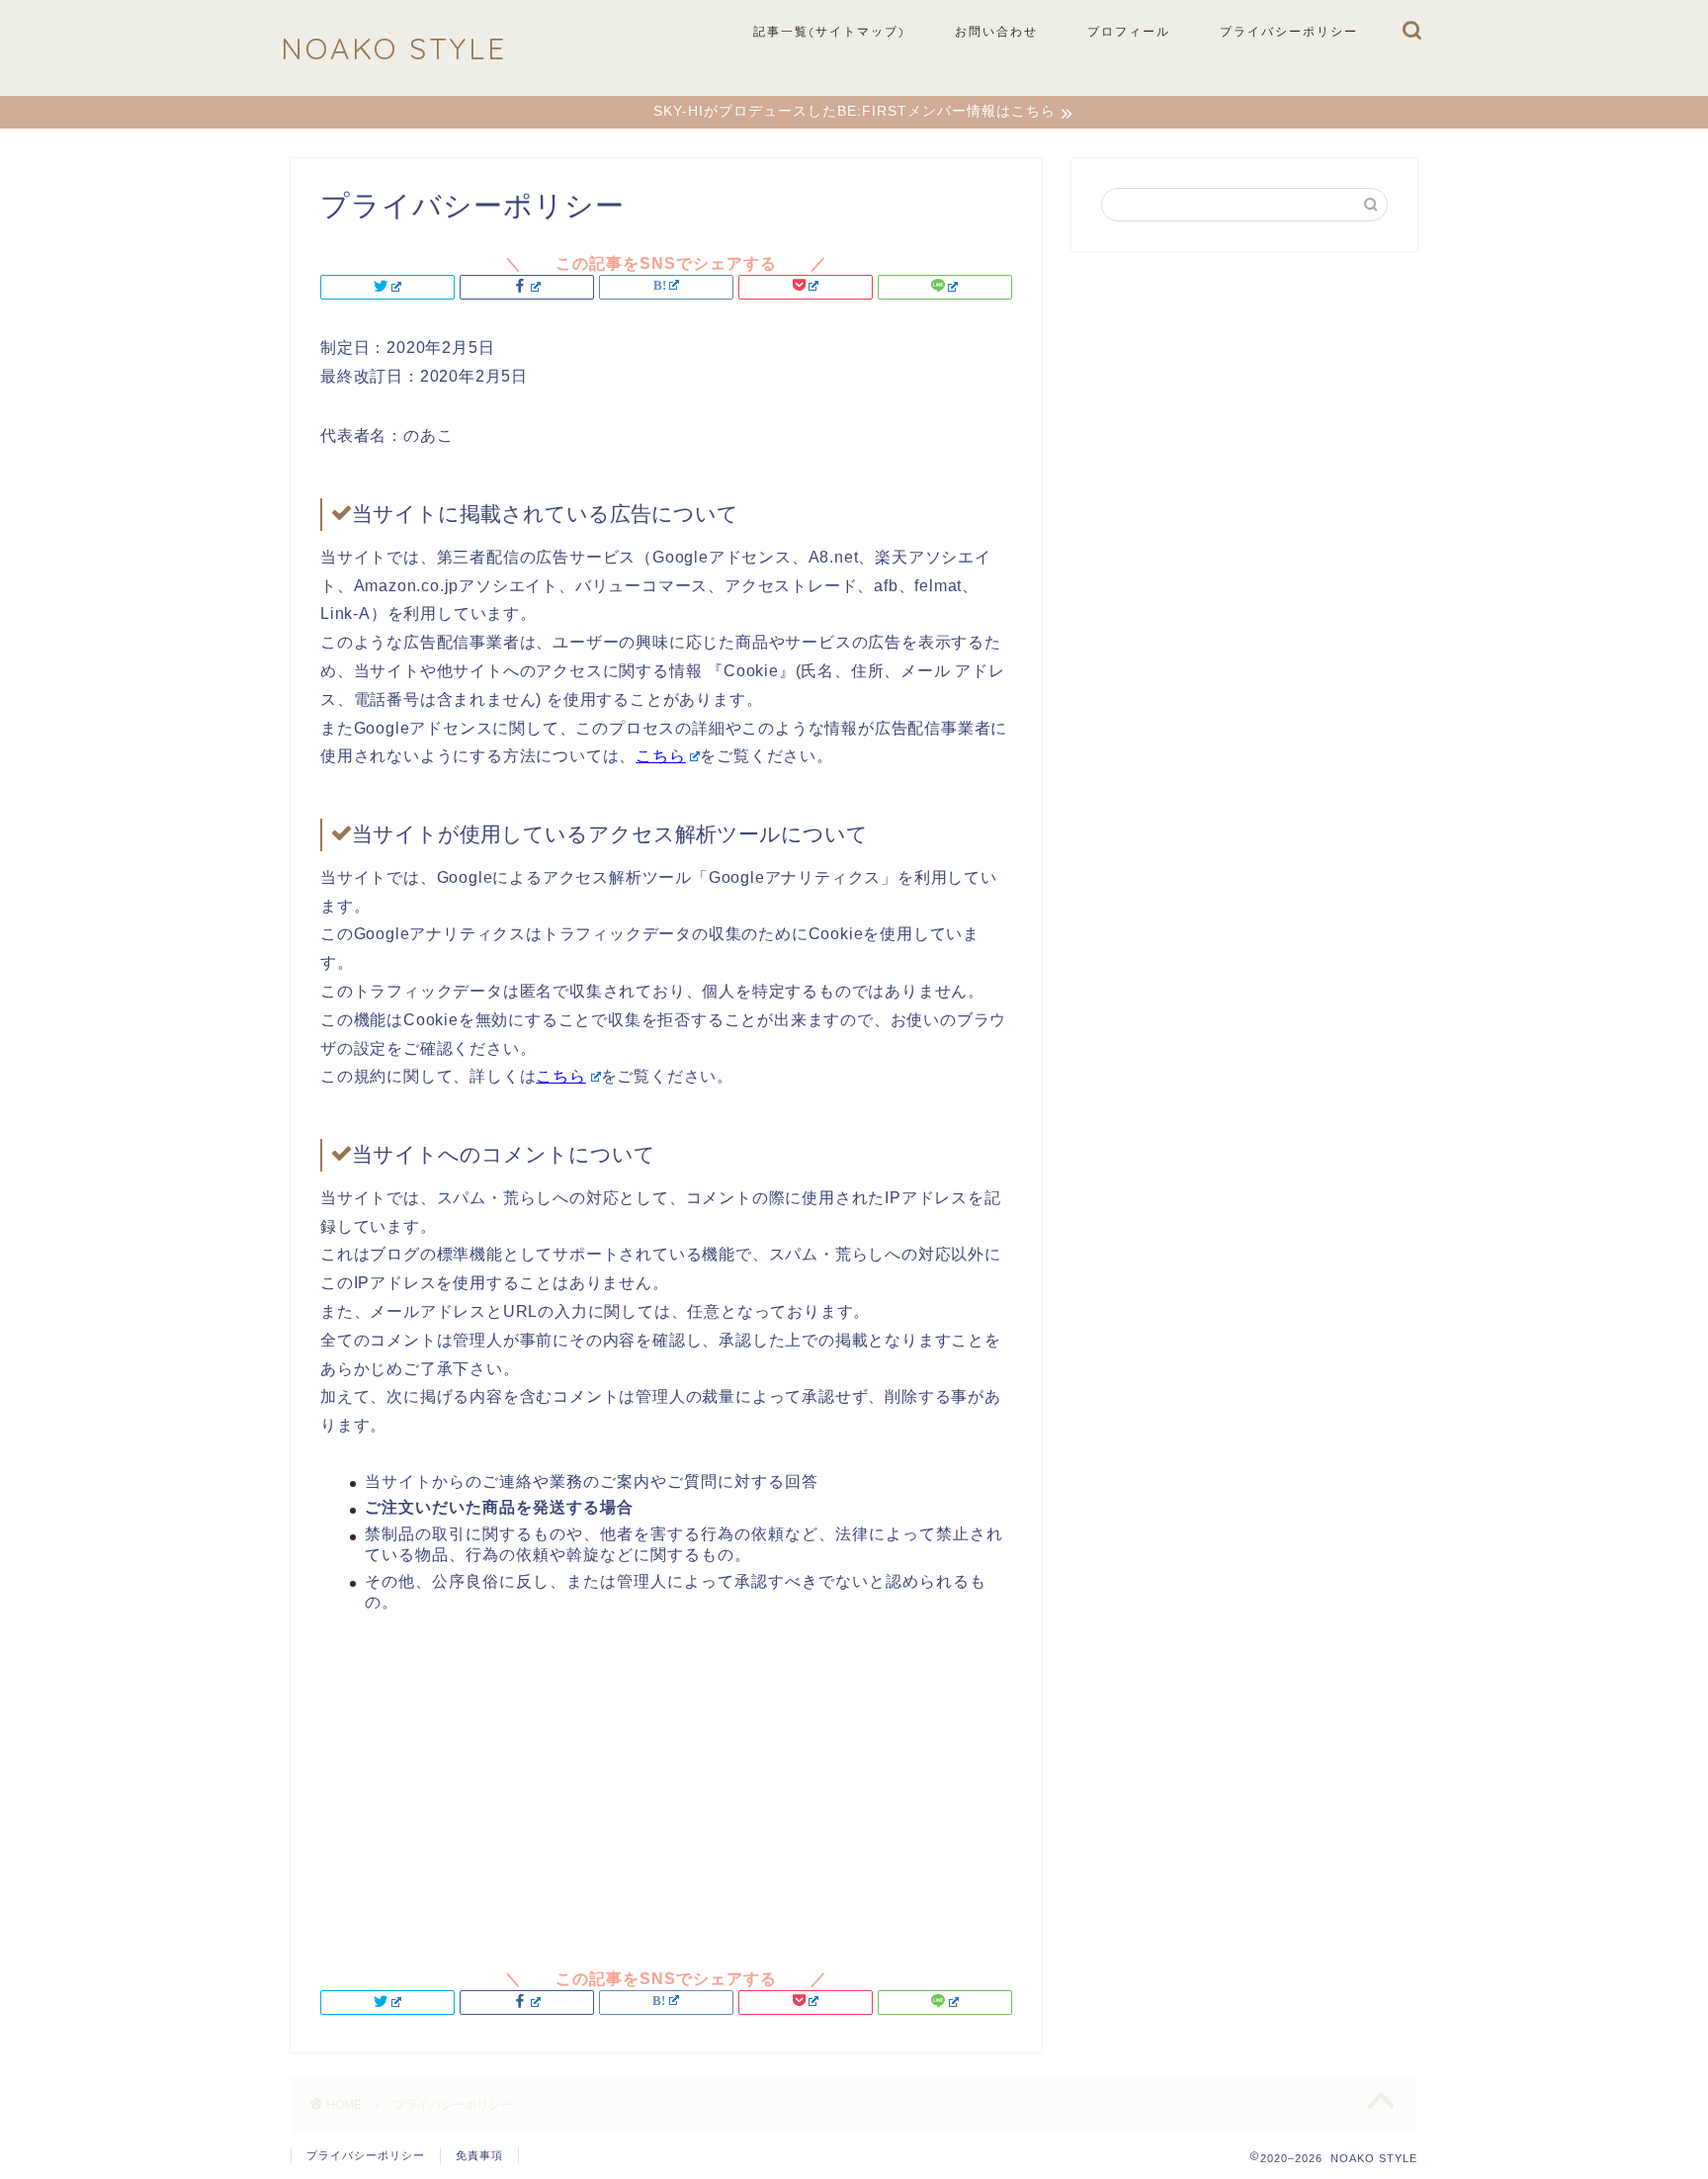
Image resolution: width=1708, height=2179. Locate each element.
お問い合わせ (996, 31)
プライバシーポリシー (1289, 31)
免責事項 (479, 2155)
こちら (660, 756)
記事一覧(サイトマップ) (829, 31)
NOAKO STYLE (394, 48)
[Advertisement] (666, 1782)
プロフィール (1129, 31)
